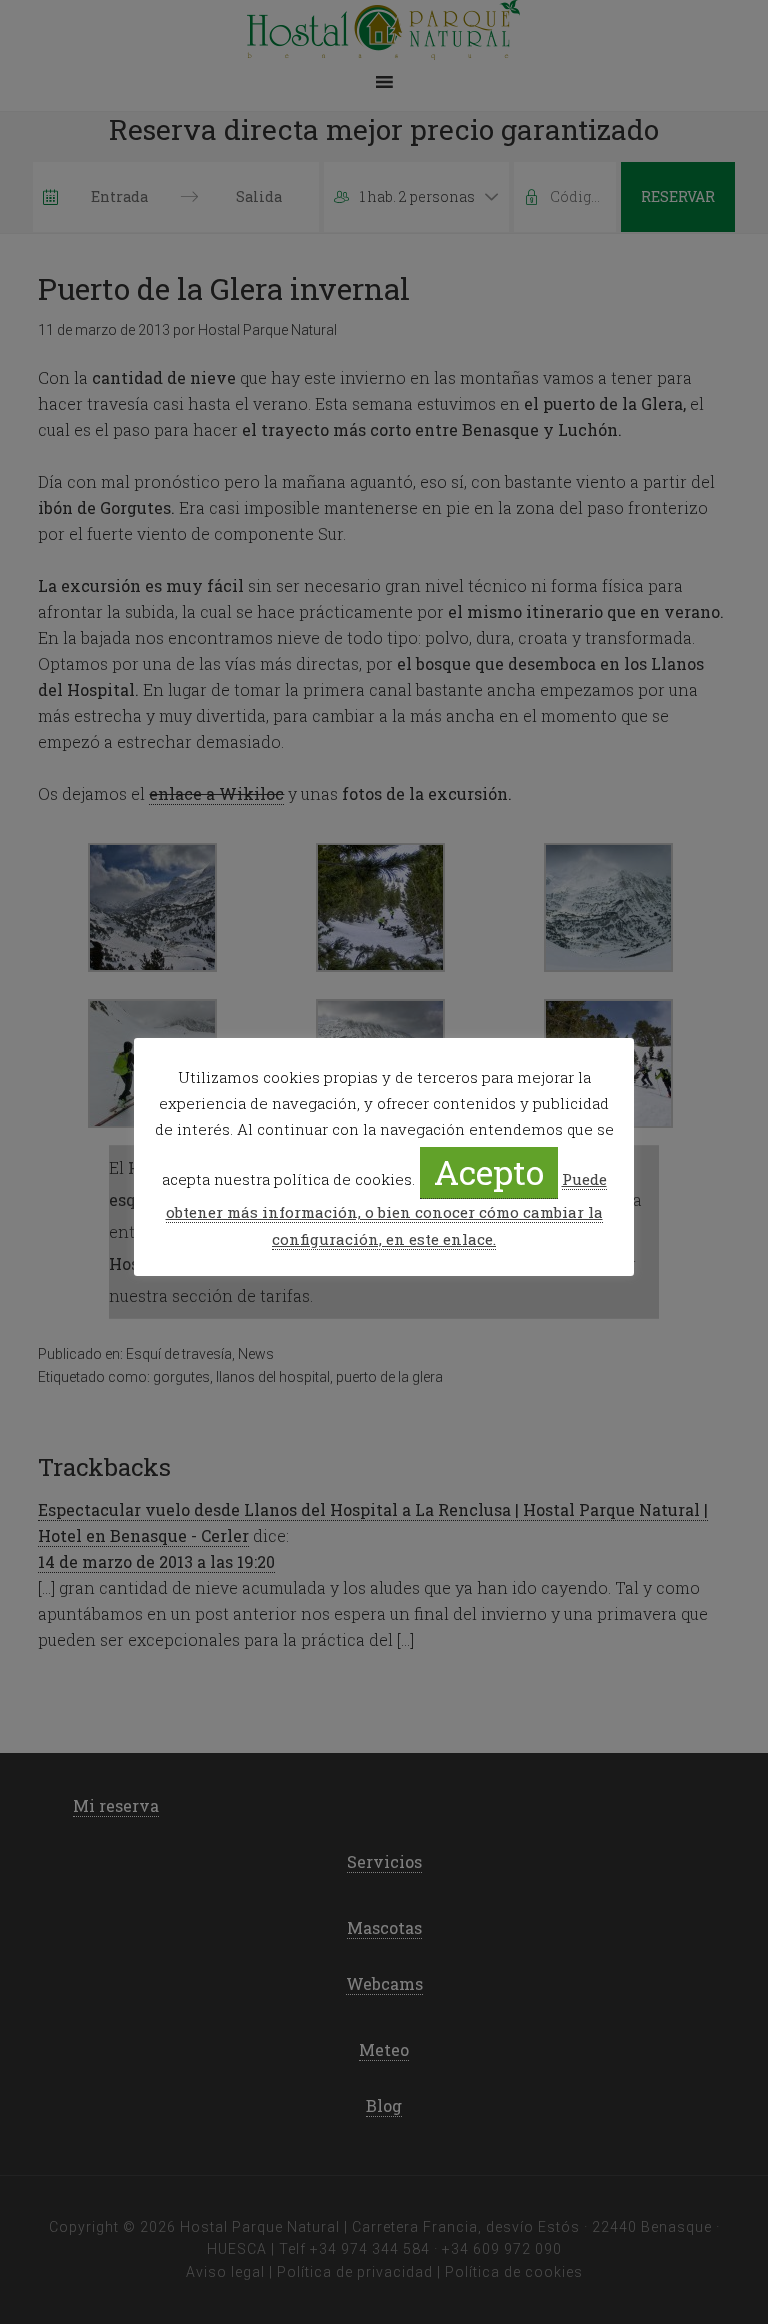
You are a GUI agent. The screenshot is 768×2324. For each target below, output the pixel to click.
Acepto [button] (489, 1171)
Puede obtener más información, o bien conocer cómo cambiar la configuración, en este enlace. (386, 1209)
